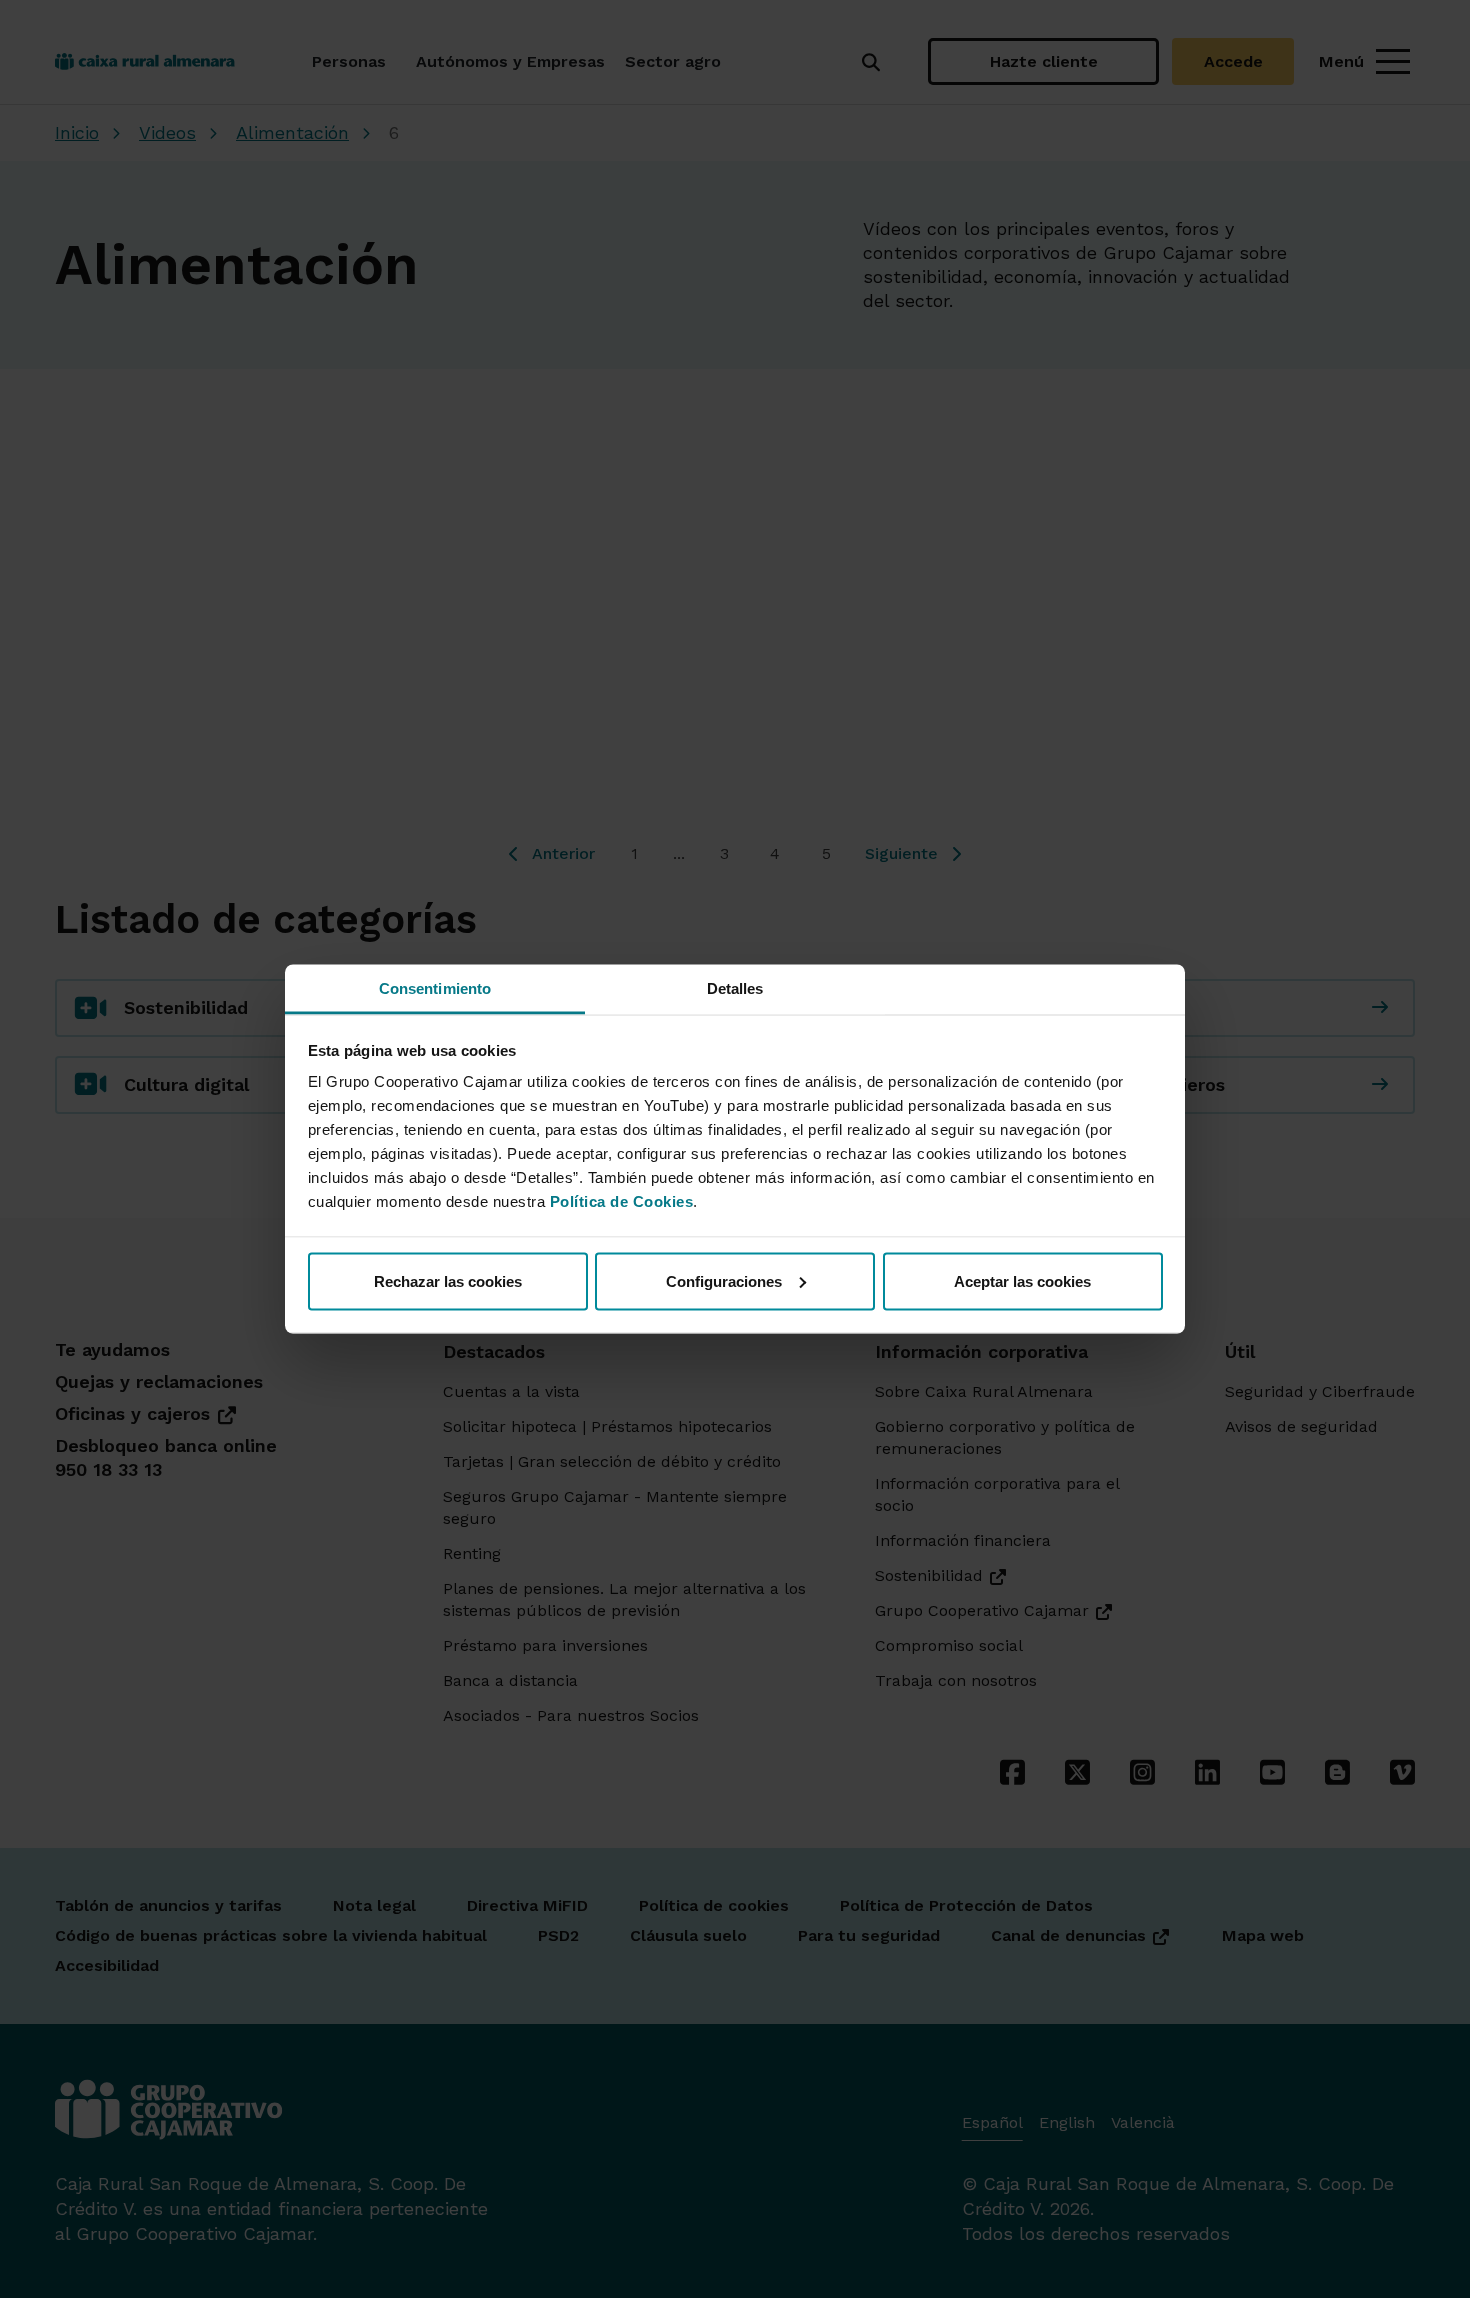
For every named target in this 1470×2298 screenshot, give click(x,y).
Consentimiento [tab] (435, 988)
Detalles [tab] (735, 988)
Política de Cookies (622, 1201)
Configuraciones (724, 1280)
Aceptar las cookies (1022, 1280)
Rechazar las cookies (448, 1280)
